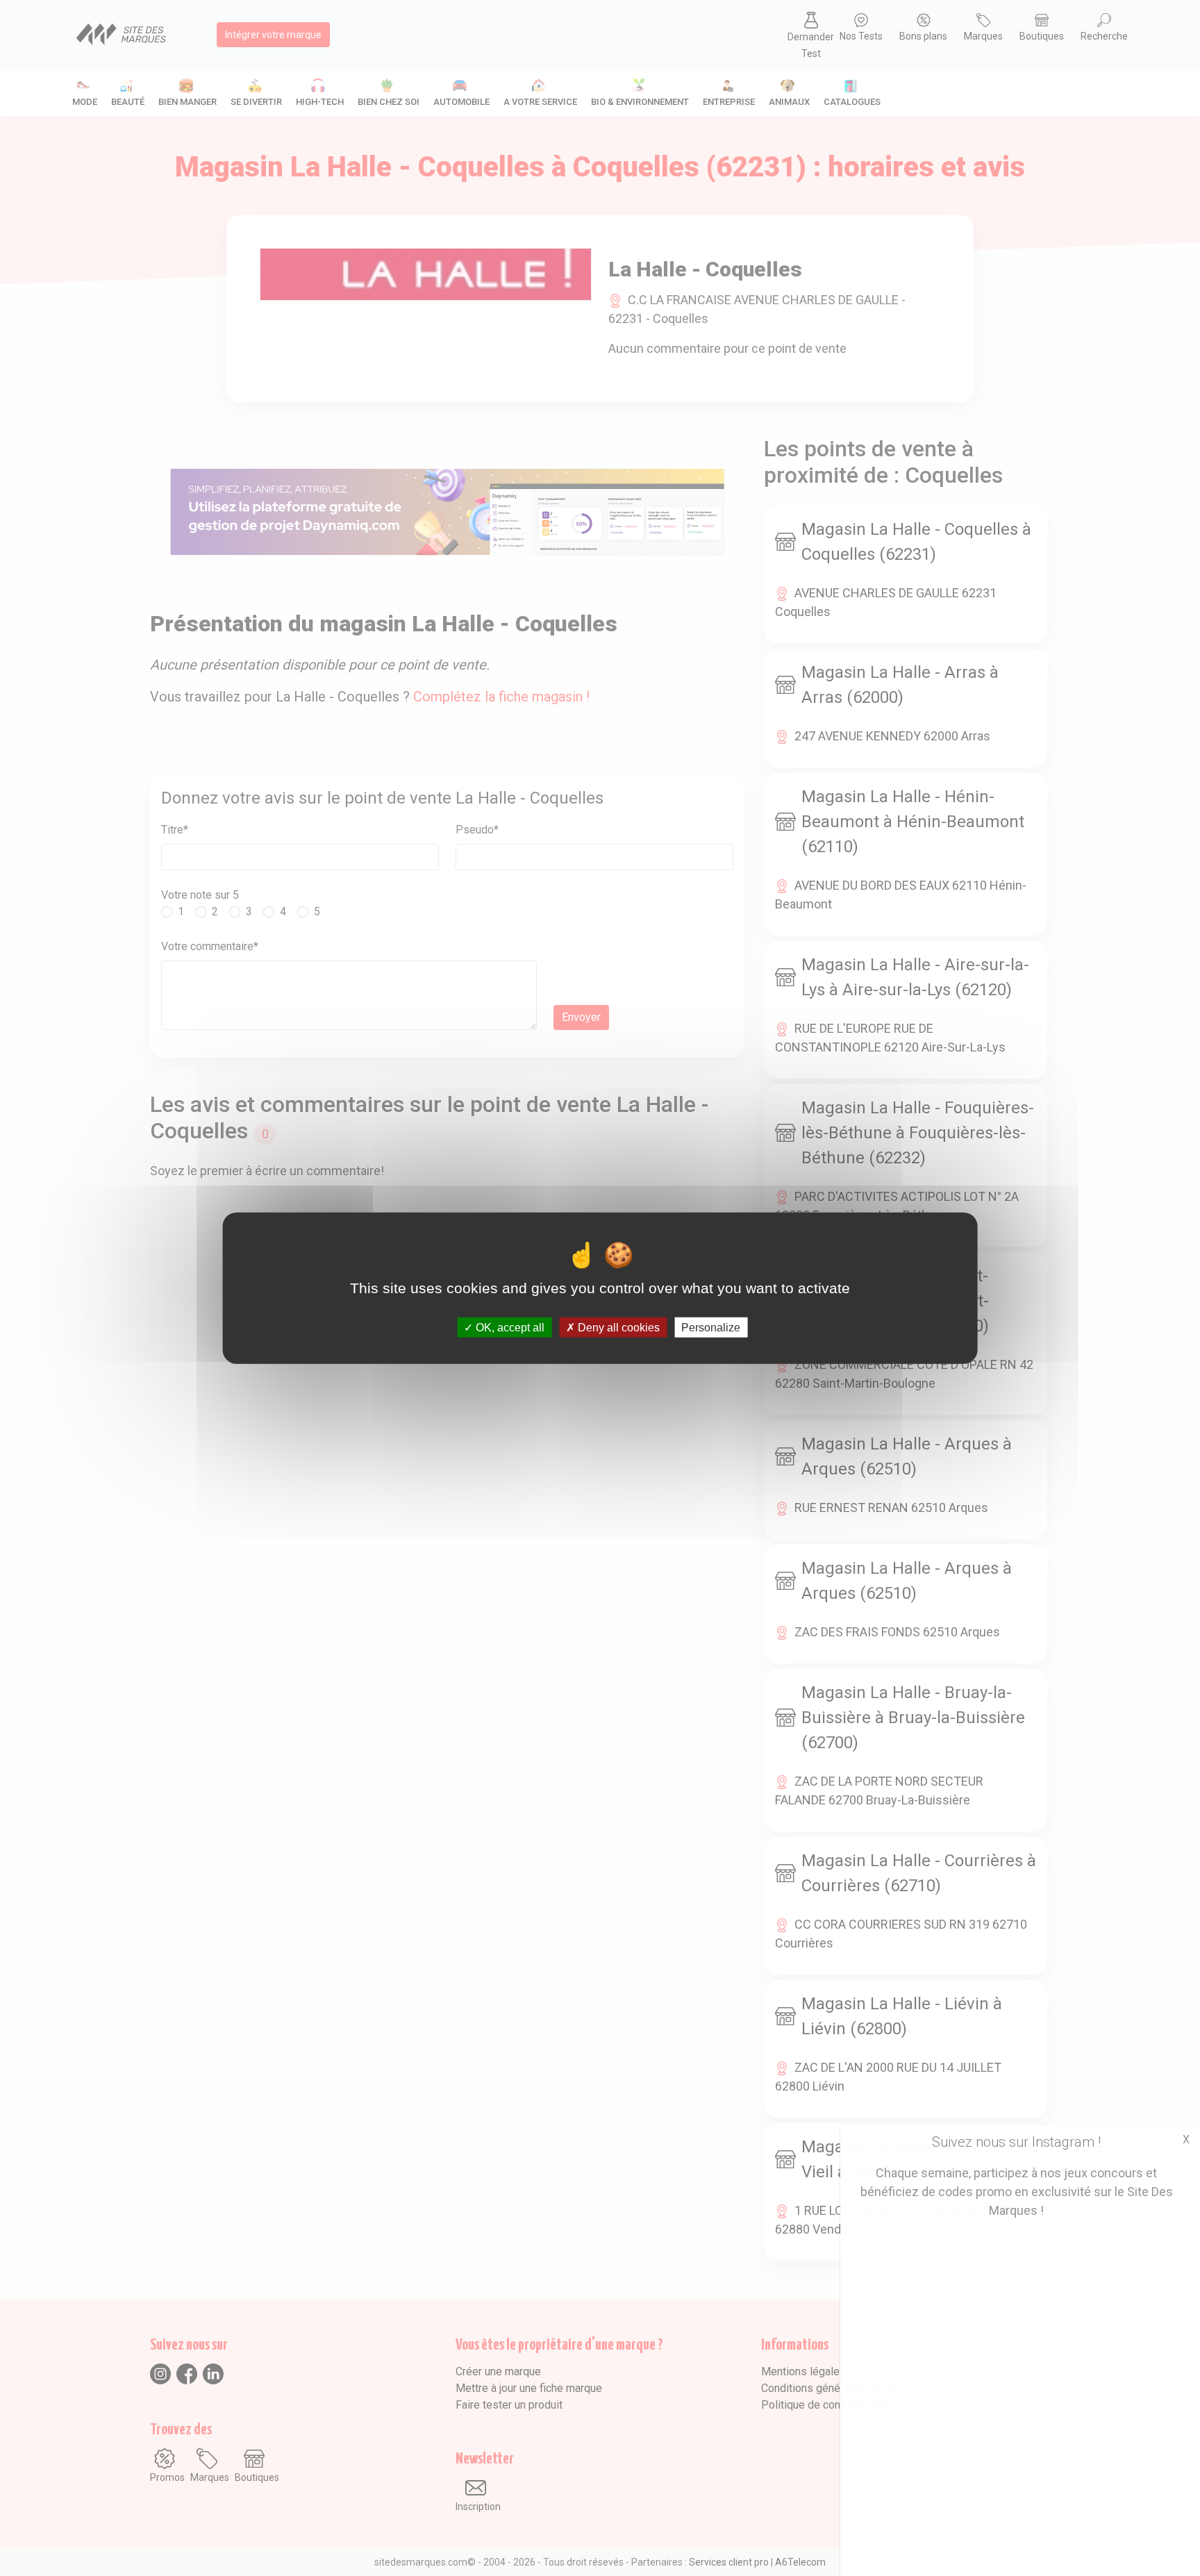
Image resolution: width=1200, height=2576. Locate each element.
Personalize (711, 1328)
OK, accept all (509, 1328)
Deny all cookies (617, 1328)
